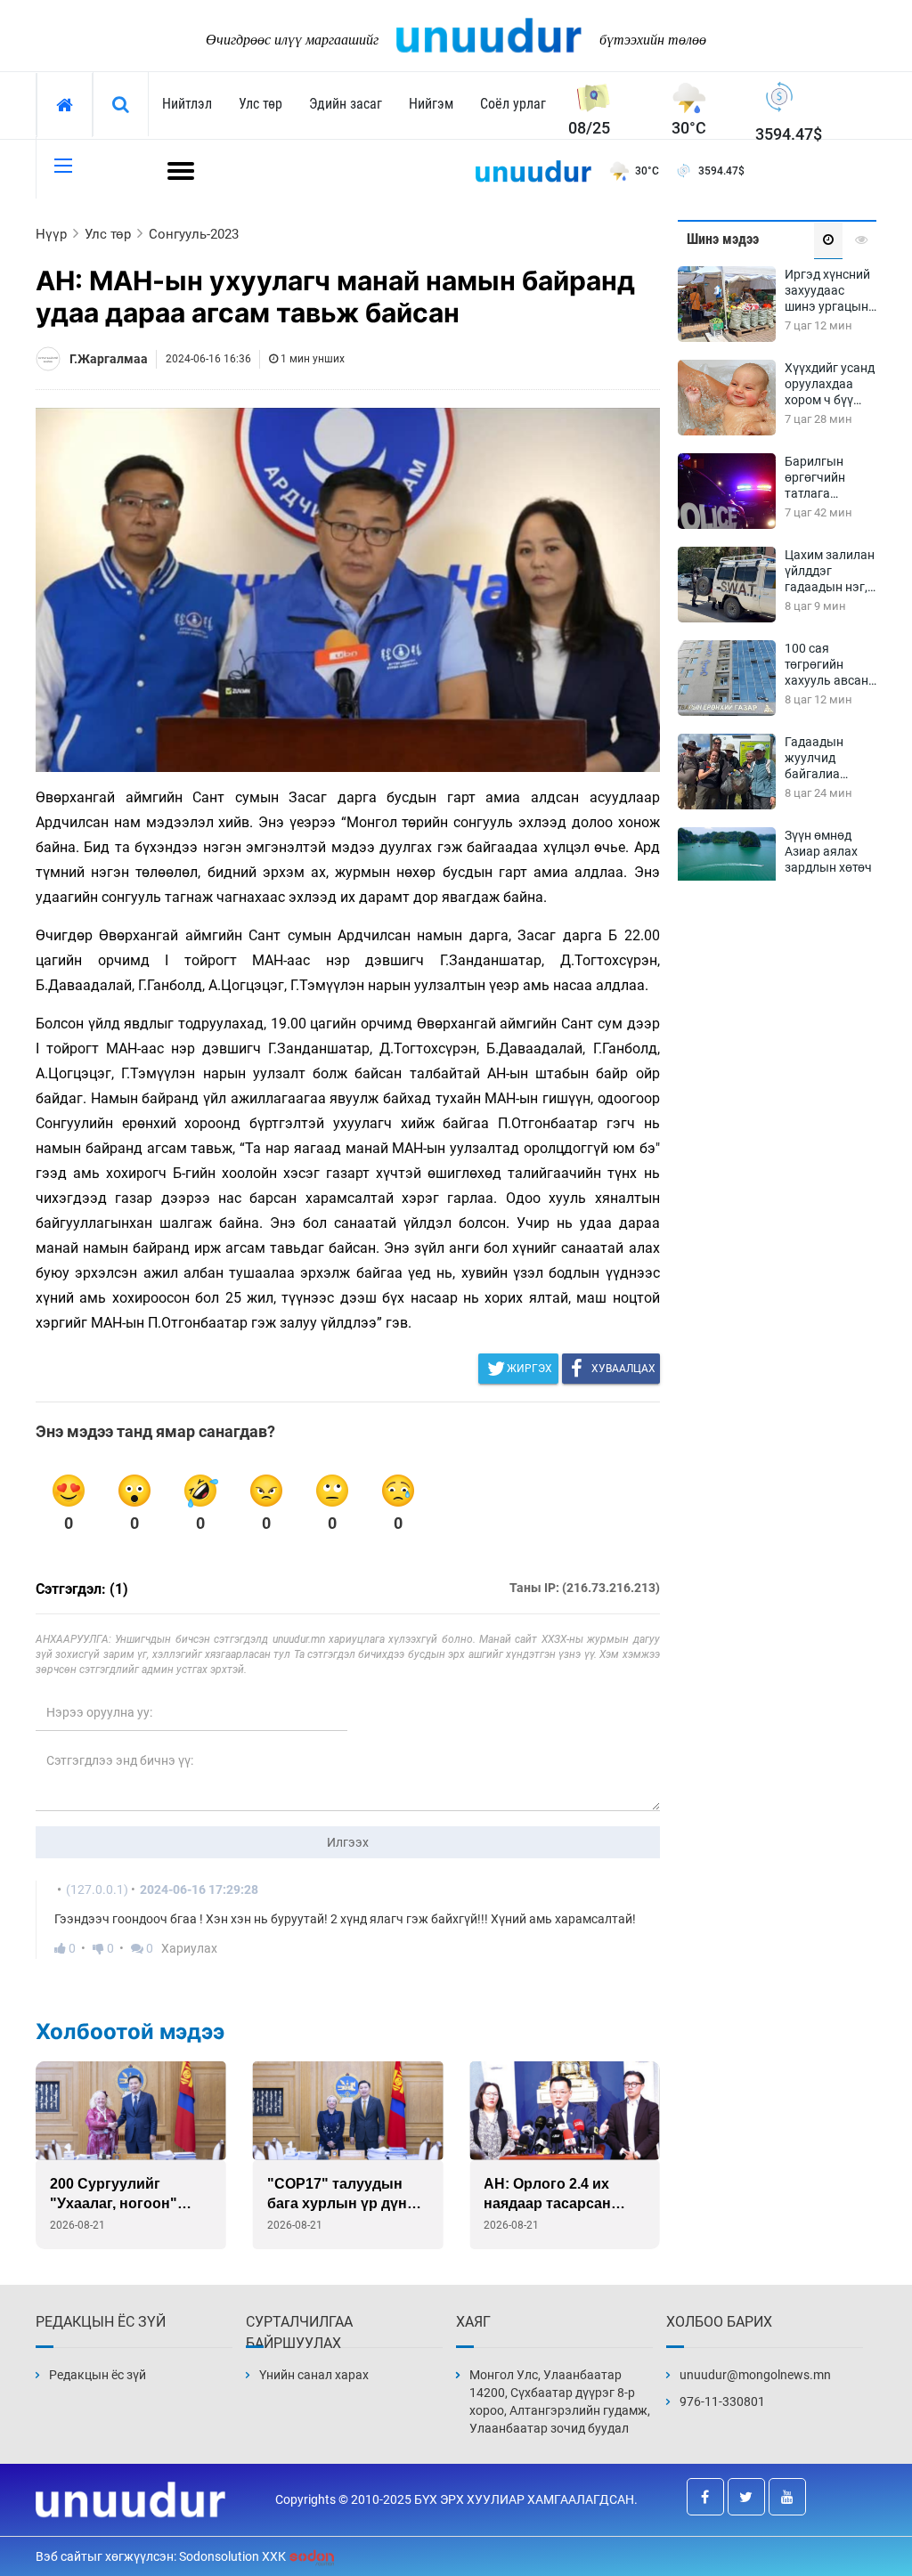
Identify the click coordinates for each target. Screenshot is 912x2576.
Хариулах (189, 1948)
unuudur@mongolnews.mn (755, 2375)
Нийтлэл (187, 104)
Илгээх (348, 1842)
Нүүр (51, 234)
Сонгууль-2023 (194, 234)
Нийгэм (431, 104)
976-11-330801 (722, 2401)
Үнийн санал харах (314, 2375)
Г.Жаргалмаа (109, 359)
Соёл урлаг (513, 104)
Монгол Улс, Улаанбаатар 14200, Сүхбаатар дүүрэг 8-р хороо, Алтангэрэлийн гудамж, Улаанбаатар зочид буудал (560, 2401)
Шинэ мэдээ (723, 239)
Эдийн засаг (346, 104)
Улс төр (261, 104)
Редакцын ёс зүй (98, 2375)
